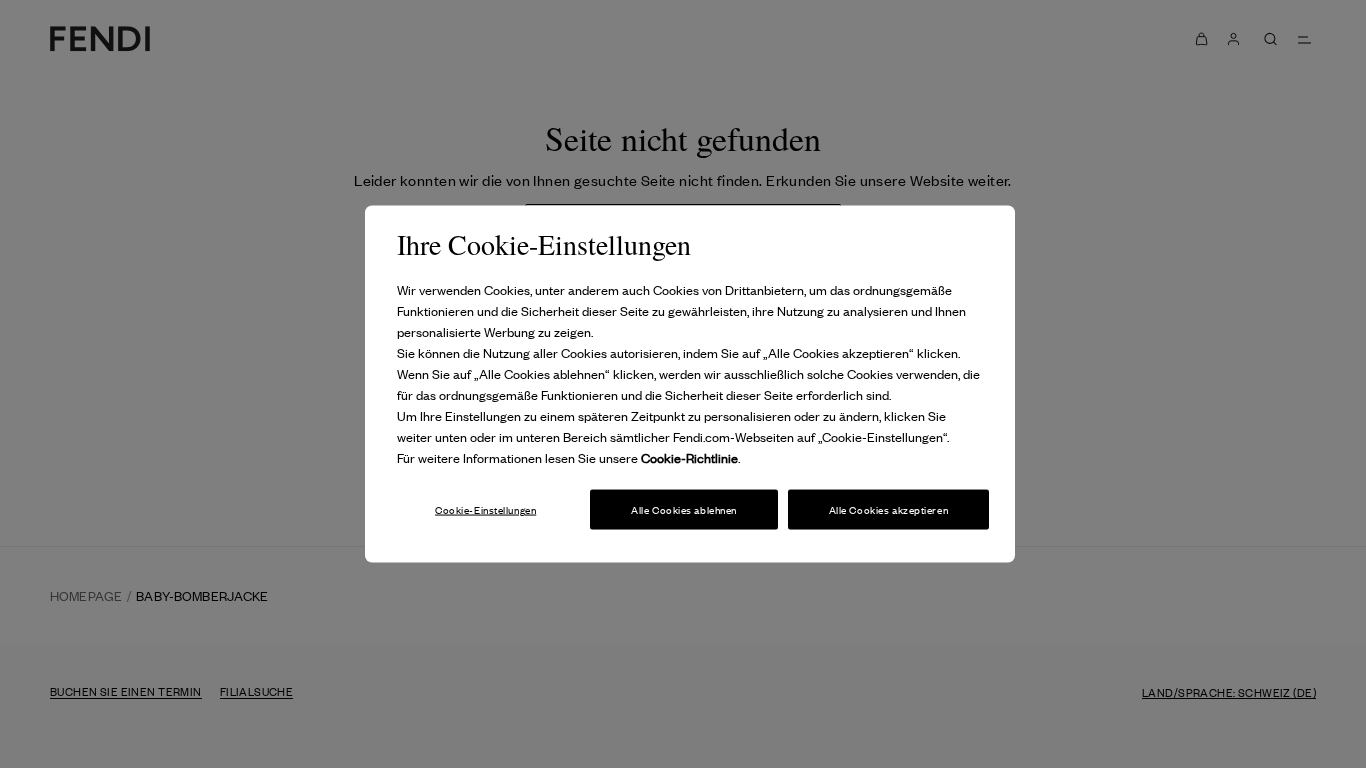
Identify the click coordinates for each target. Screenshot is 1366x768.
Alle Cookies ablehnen (684, 508)
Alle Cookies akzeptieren (888, 508)
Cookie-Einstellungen (485, 508)
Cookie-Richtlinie (689, 457)
